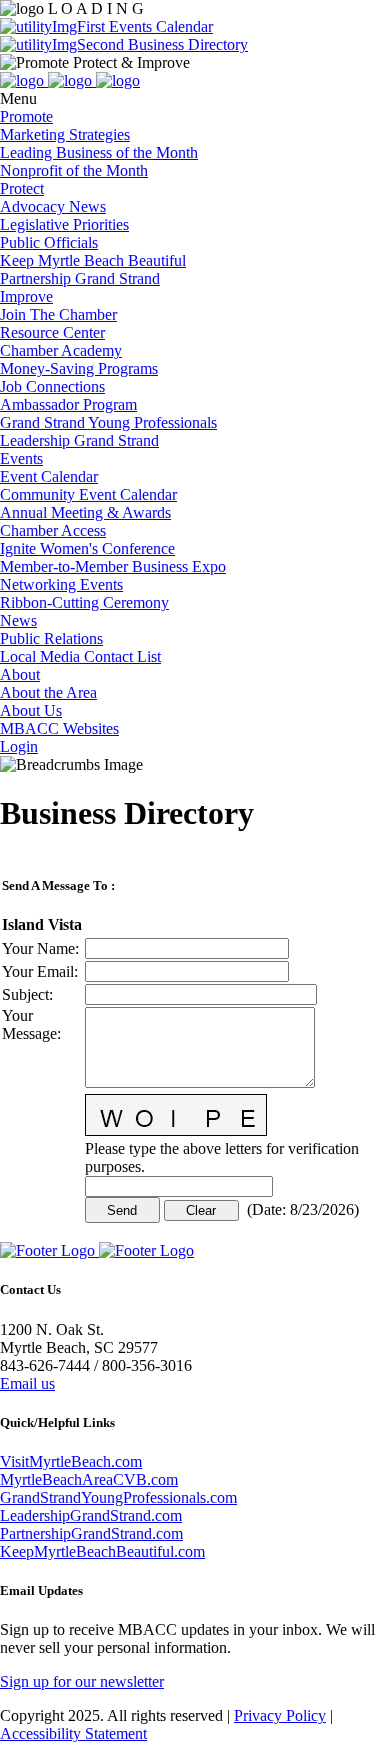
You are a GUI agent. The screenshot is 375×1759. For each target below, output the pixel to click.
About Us (31, 710)
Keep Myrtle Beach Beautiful (93, 260)
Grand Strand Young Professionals (108, 422)
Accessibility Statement (73, 1733)
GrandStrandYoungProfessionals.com (118, 1497)
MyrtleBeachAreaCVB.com (89, 1479)
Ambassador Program (68, 404)
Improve (26, 296)
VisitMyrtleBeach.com (71, 1461)
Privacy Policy (280, 1715)
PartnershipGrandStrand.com (91, 1533)
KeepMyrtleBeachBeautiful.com (102, 1551)
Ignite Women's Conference (87, 548)
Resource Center (52, 332)
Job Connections (52, 386)
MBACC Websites (59, 728)
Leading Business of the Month (99, 152)
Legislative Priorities (64, 224)
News (18, 620)
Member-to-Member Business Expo (113, 566)
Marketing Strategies (65, 134)
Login (19, 746)
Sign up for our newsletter (82, 1681)
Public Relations (51, 638)
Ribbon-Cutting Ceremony (84, 602)
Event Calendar (49, 476)
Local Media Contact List (80, 656)
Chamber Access (53, 530)
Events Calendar (159, 26)
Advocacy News (53, 206)
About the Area (48, 692)
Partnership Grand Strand (80, 278)
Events (21, 458)
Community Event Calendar (88, 494)
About (20, 674)
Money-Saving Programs (79, 368)
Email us (27, 1383)
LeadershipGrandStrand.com (91, 1515)
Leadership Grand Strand (79, 440)
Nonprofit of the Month (74, 170)
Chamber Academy (61, 350)
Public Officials (49, 242)
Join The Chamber (58, 314)
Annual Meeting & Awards (85, 512)
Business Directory (186, 44)
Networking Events (61, 584)
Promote (26, 116)
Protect (22, 188)
